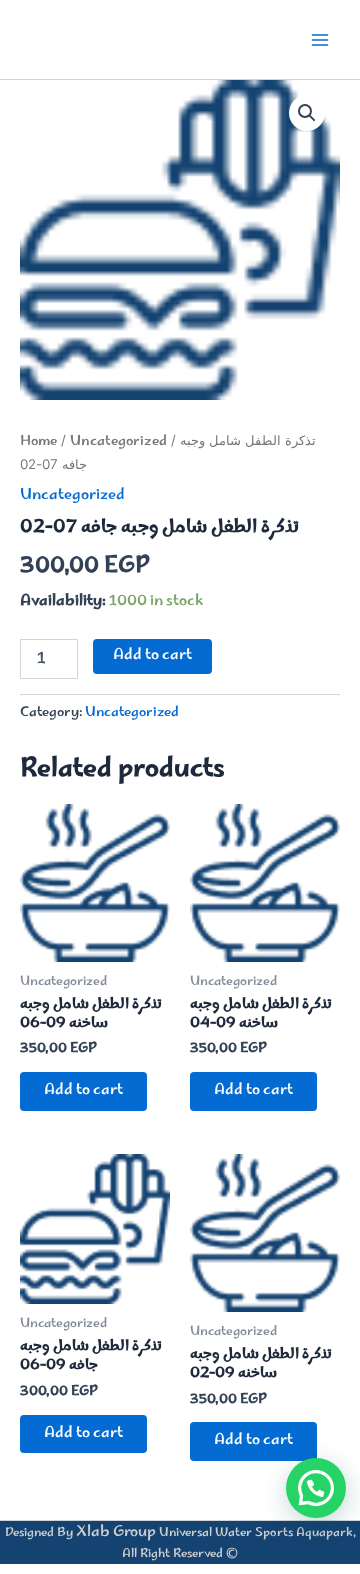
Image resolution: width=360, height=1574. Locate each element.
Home (38, 442)
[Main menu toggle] (320, 39)
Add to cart (152, 655)
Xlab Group (116, 1532)
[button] (307, 113)
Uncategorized (118, 442)
